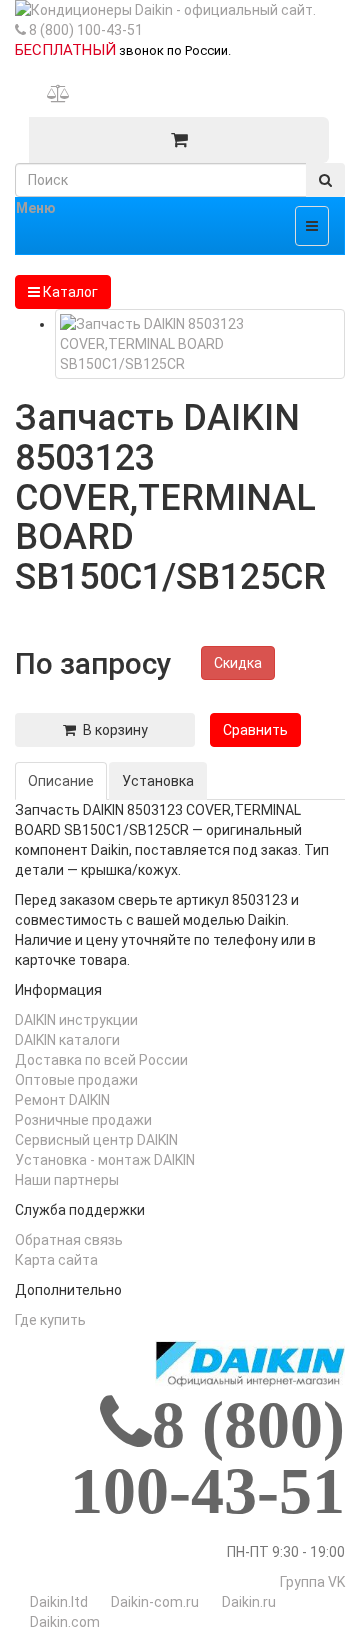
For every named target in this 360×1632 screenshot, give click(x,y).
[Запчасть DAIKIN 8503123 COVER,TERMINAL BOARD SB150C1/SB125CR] (200, 344)
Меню (36, 208)
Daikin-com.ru (155, 1602)
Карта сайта (56, 1260)
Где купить (50, 1320)
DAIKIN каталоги (67, 1040)
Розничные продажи (83, 1120)
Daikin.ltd (59, 1602)
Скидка (238, 663)
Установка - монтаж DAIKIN (105, 1160)
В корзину (112, 730)
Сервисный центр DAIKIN (96, 1140)
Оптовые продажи (76, 1080)
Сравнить (255, 730)
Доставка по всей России (101, 1060)
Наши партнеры (67, 1180)
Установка (158, 781)
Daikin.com (65, 1622)
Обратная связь (69, 1240)
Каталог (69, 292)
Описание (61, 781)
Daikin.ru (249, 1602)
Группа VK (312, 1582)
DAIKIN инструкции (76, 1020)
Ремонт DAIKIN (62, 1100)
